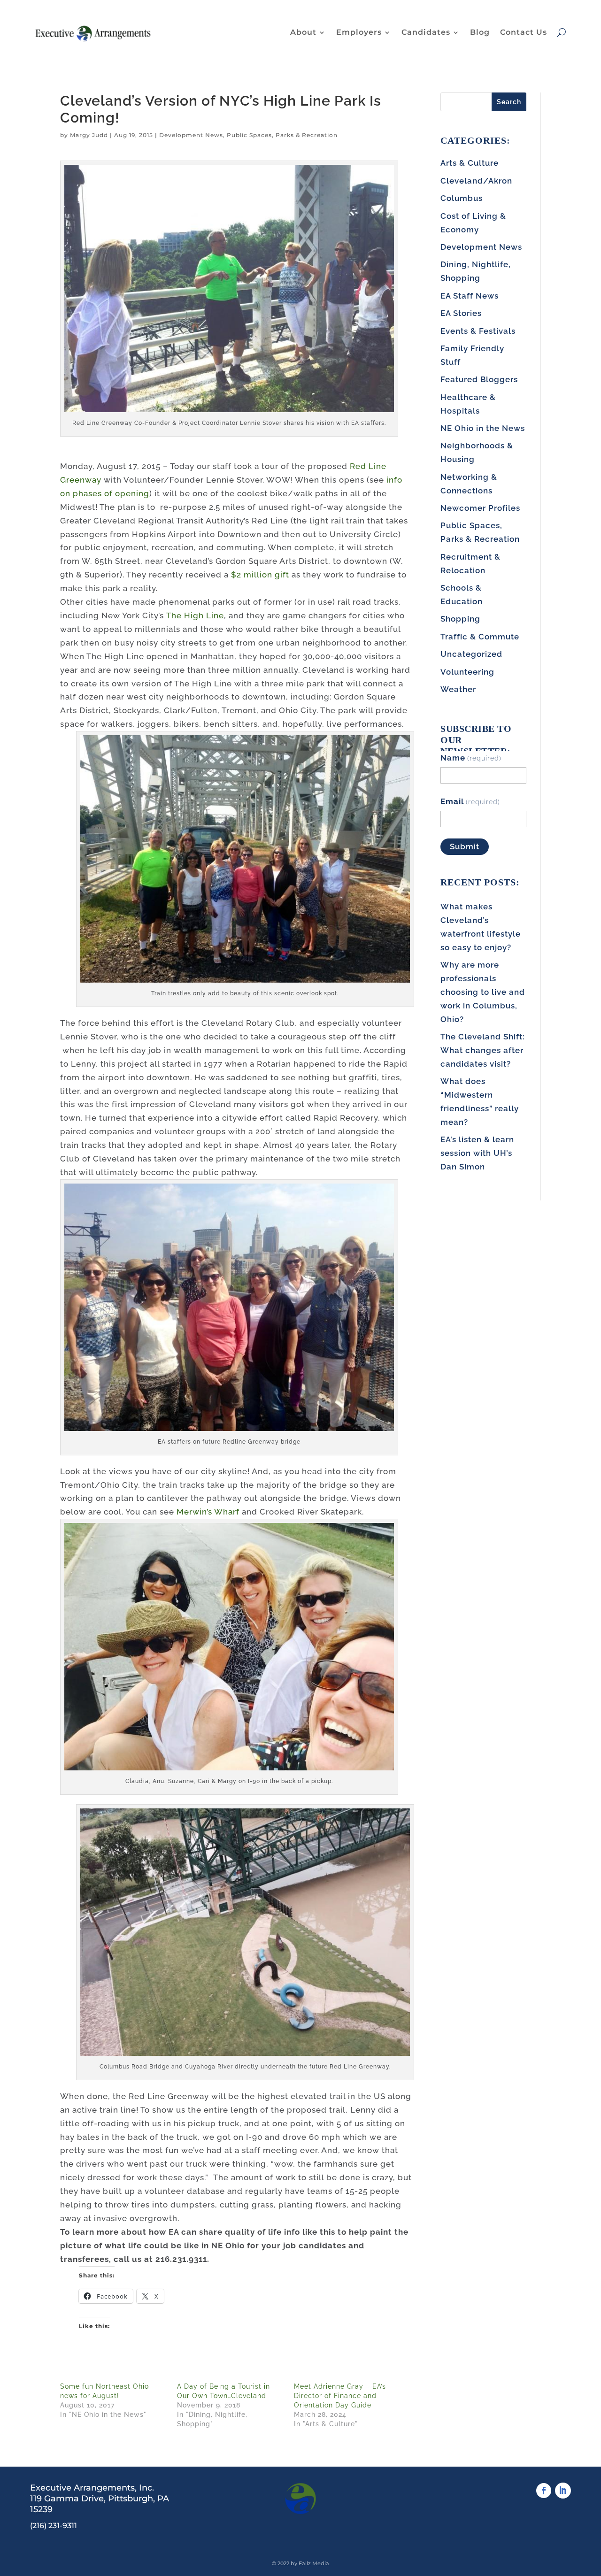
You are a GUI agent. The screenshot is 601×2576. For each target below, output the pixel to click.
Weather (458, 689)
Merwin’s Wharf (208, 1512)
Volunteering (467, 672)
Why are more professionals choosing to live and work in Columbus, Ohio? (483, 992)
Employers (359, 32)
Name (471, 758)
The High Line (195, 615)
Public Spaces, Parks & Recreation (282, 135)
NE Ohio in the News (483, 428)
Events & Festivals (478, 331)
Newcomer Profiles (480, 508)
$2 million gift (260, 575)
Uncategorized (471, 654)
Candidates (426, 32)
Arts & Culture (470, 163)
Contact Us (524, 32)
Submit (465, 846)
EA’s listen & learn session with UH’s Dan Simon (477, 1153)
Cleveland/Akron (476, 181)
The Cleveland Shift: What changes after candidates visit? (483, 1050)
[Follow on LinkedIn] (563, 2491)
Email (470, 801)
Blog (480, 32)
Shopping (460, 619)
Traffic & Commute (480, 637)
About (303, 32)
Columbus (462, 198)
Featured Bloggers (479, 379)
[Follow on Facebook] (544, 2491)
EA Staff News (470, 296)
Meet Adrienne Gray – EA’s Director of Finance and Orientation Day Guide (340, 2396)
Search (509, 102)
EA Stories (461, 313)
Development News (191, 135)
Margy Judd (89, 135)
